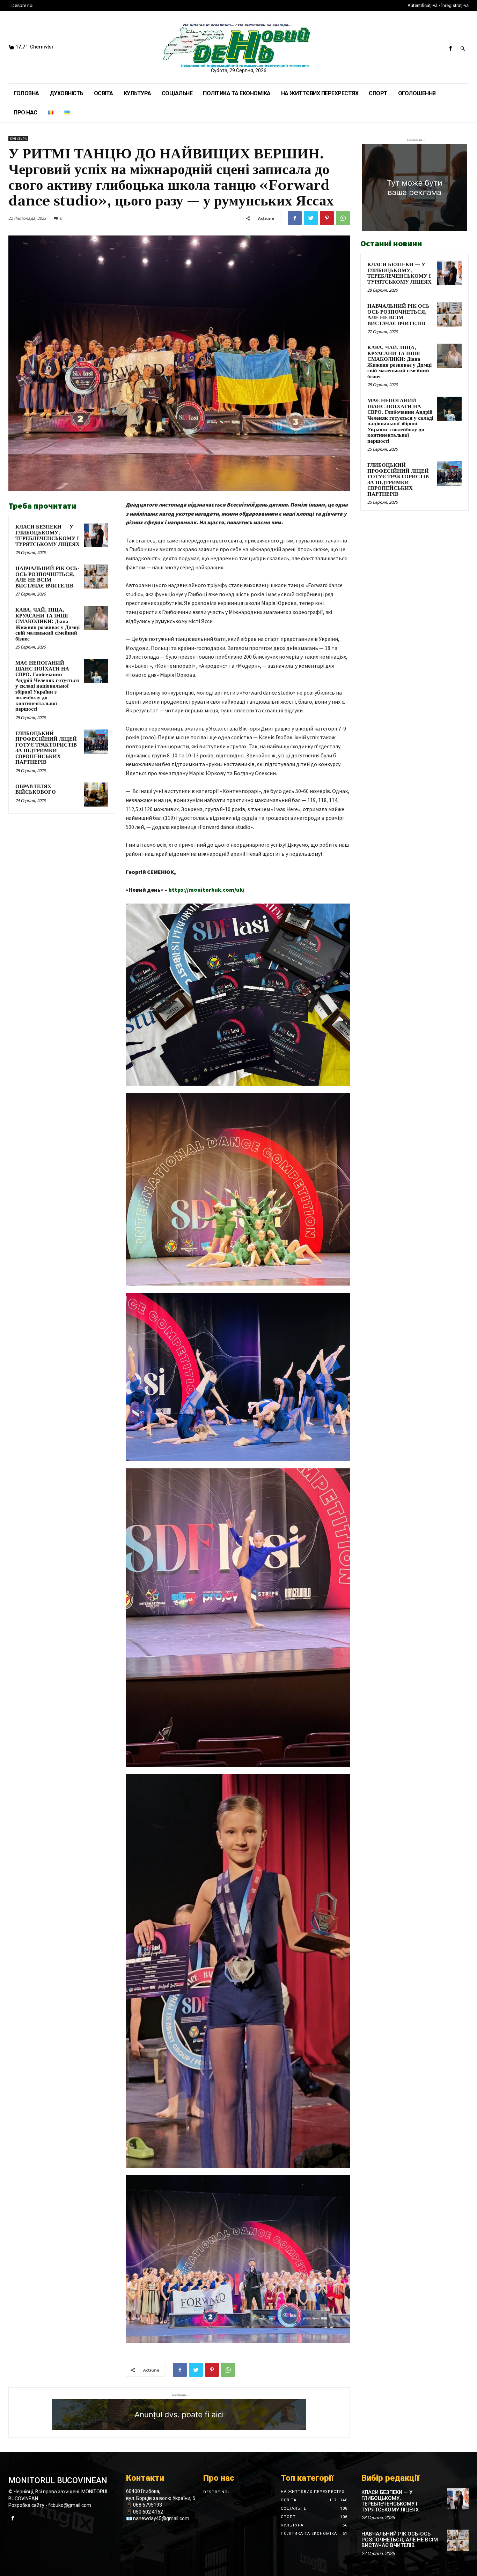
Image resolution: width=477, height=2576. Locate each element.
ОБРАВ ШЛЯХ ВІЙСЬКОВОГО (36, 789)
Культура (18, 139)
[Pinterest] (327, 218)
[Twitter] (311, 218)
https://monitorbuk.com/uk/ (206, 890)
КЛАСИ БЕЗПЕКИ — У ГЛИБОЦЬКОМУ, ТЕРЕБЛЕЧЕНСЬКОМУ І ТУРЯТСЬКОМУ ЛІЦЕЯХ (47, 536)
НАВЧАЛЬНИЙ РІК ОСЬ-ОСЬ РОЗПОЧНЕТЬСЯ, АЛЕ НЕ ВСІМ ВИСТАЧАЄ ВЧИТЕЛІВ (47, 577)
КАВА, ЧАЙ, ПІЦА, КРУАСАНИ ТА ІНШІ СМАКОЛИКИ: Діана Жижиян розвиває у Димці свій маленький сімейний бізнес (47, 624)
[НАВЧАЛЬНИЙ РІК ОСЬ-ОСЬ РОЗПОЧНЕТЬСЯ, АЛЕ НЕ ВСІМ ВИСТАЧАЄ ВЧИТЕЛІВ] (96, 576)
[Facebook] (450, 49)
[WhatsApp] (343, 218)
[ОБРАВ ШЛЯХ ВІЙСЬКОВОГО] (96, 795)
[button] (463, 49)
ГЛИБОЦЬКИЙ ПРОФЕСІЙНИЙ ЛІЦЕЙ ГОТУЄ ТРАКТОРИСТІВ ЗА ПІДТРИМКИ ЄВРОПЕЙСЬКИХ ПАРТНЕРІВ (46, 748)
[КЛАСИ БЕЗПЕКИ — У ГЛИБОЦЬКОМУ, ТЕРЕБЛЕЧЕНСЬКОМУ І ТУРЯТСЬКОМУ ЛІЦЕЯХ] (96, 535)
